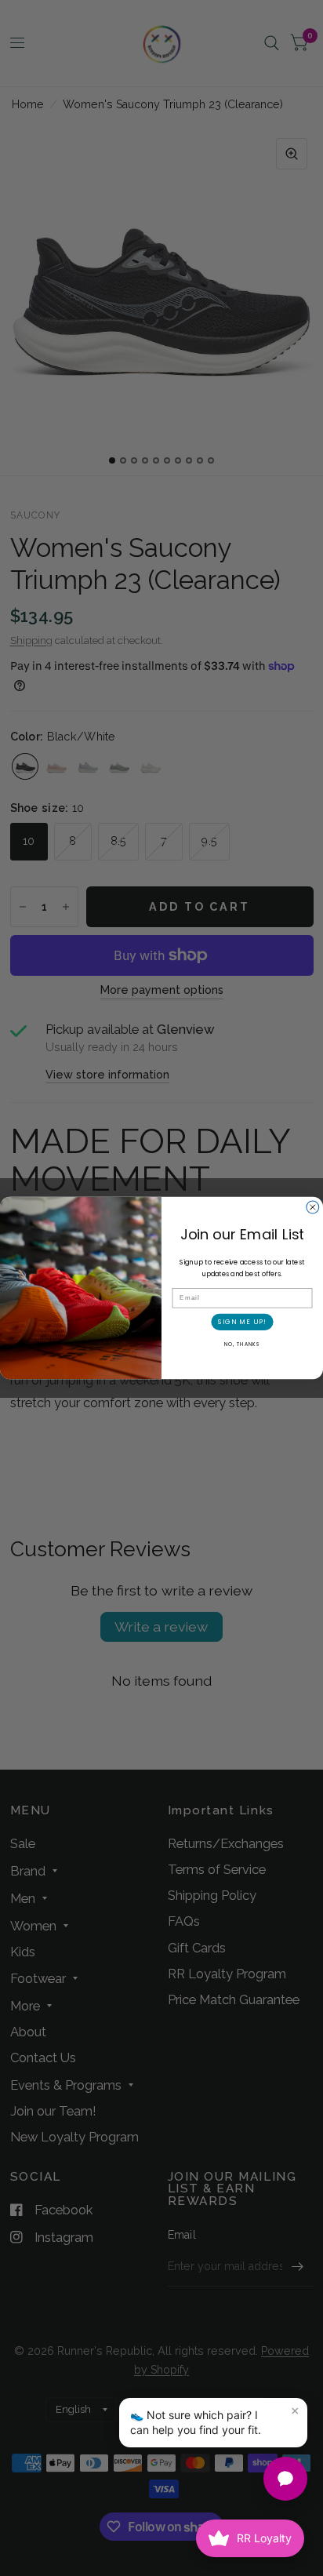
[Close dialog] (313, 1207)
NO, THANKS (242, 1344)
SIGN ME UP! (242, 1322)
